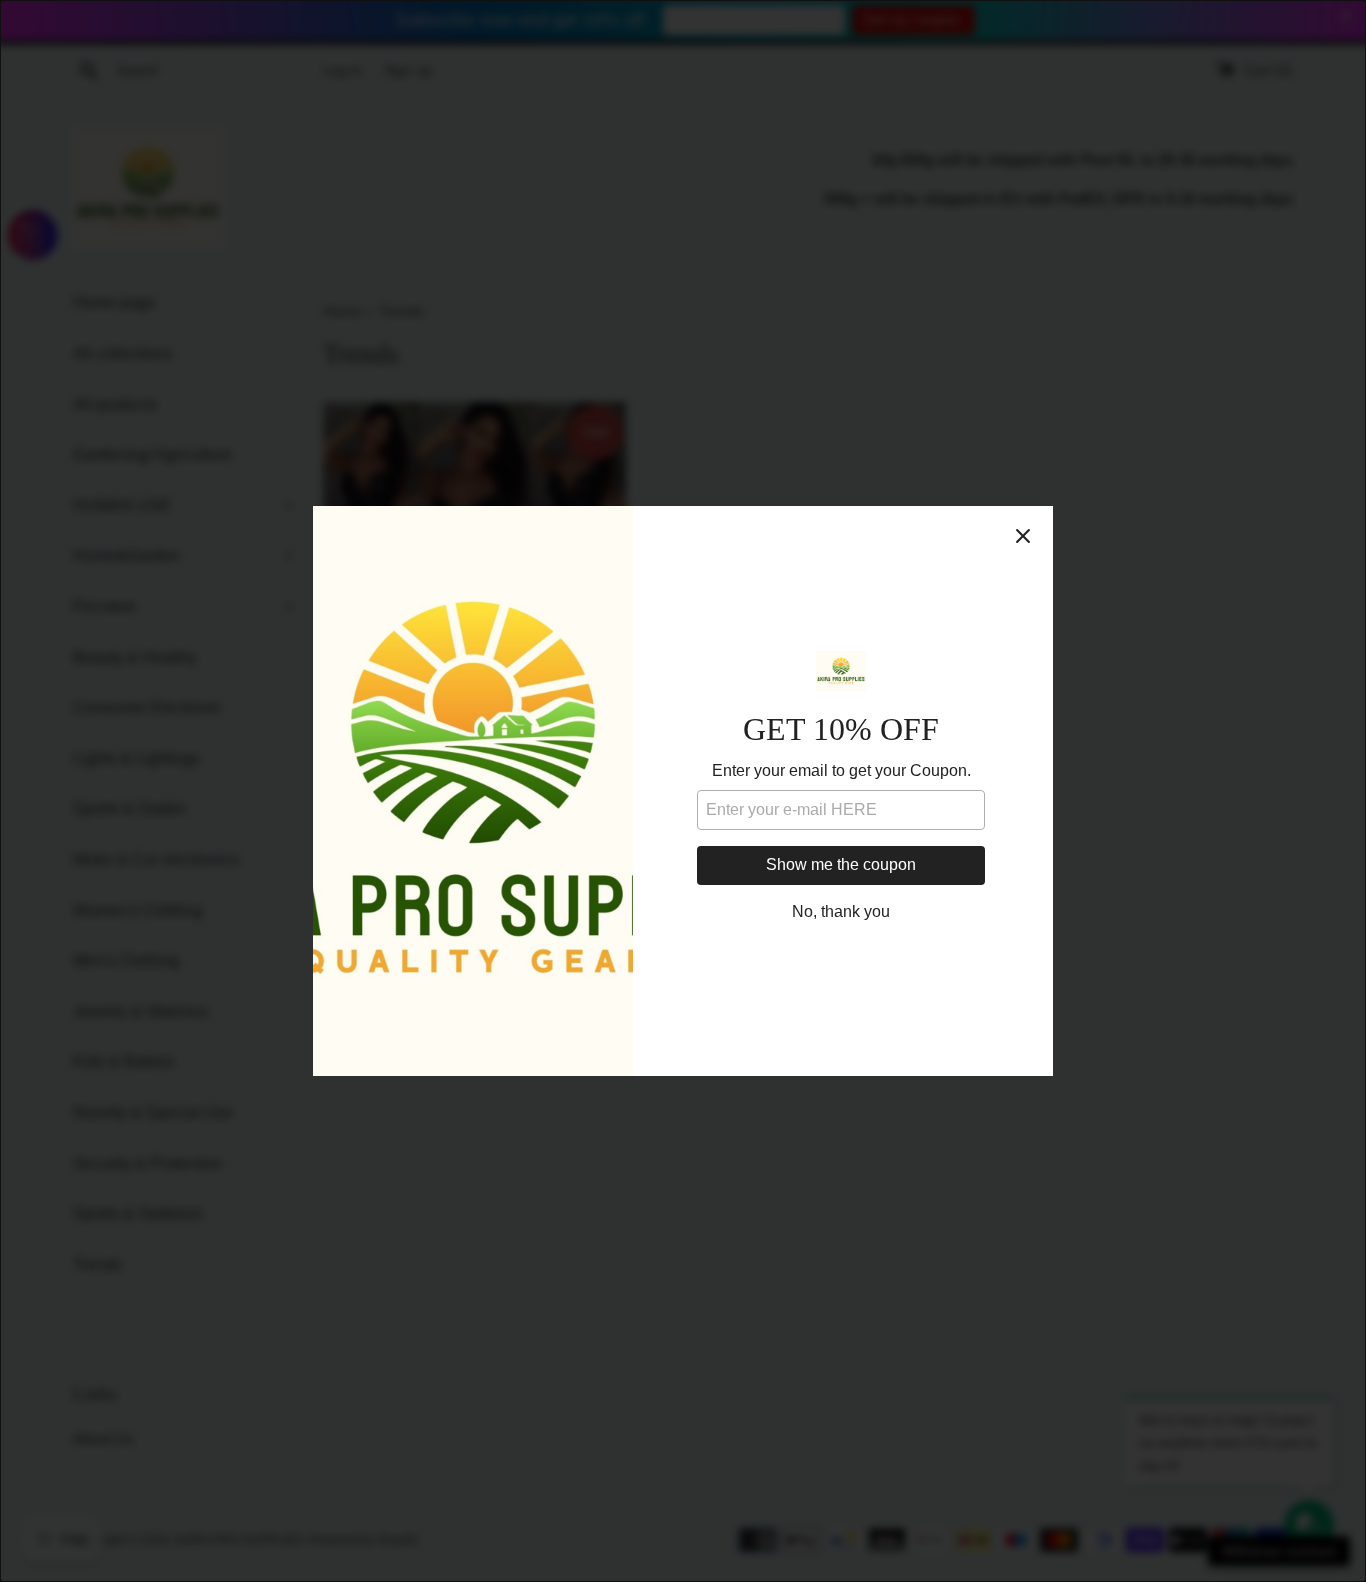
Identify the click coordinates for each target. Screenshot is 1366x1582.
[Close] (1023, 536)
